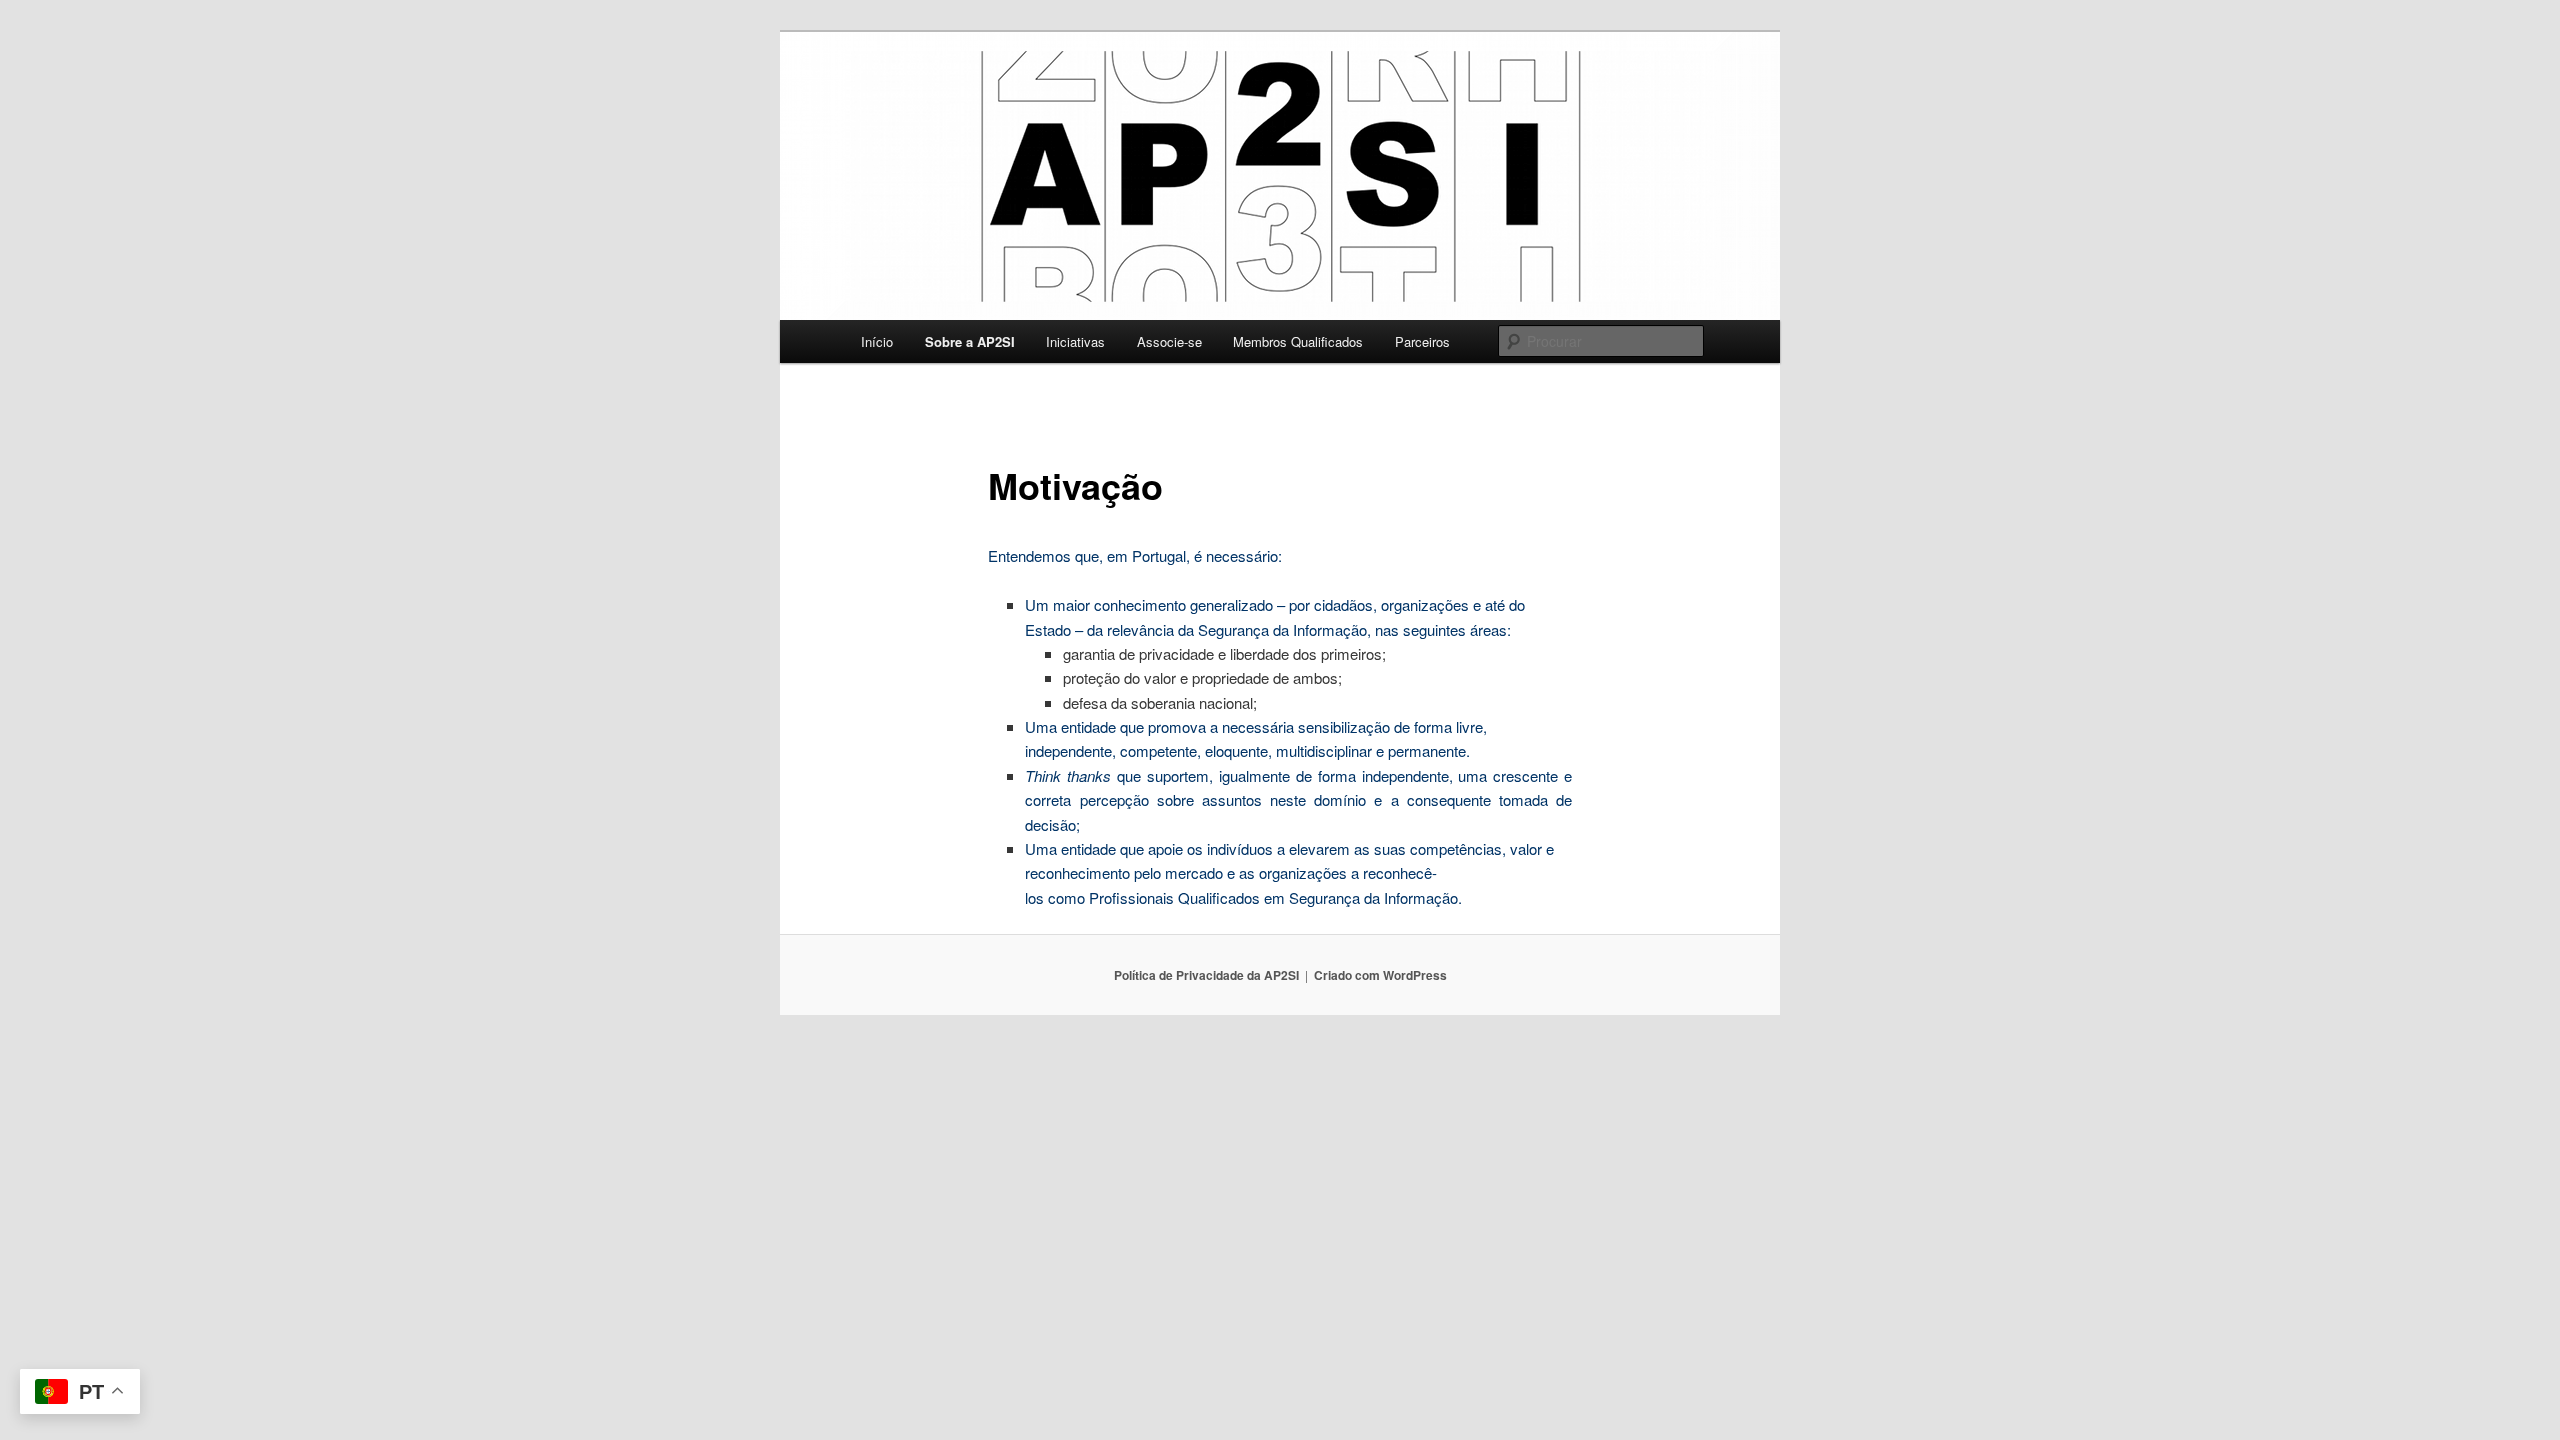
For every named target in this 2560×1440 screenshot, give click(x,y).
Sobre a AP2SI (970, 341)
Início (877, 341)
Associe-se (1169, 341)
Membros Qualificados (1298, 341)
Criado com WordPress (1380, 975)
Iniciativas (1075, 341)
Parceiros (1422, 341)
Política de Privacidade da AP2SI (1206, 975)
